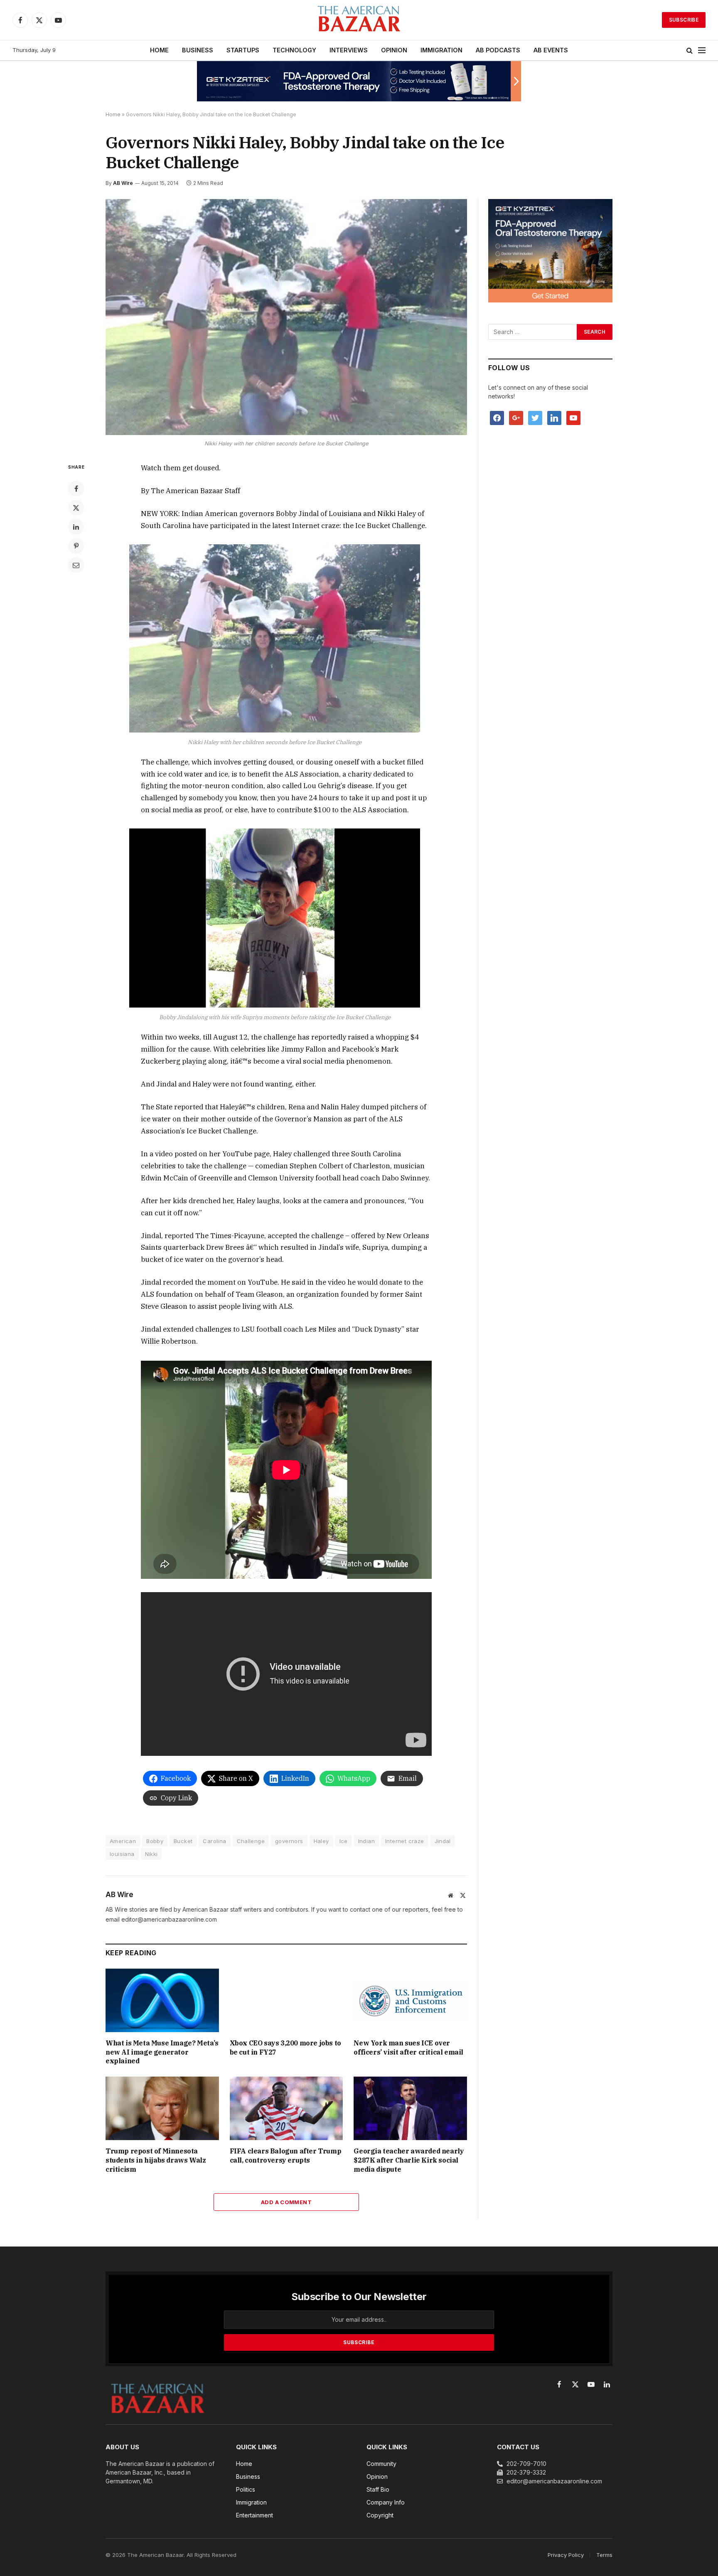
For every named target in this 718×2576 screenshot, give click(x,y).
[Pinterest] (76, 546)
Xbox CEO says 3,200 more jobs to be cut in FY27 (285, 2048)
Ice (344, 1841)
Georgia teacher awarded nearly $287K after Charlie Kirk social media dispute (409, 2160)
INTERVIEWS (349, 50)
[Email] (76, 565)
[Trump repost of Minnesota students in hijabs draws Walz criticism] (162, 2108)
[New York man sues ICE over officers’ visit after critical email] (410, 2000)
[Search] (690, 50)
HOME (159, 50)
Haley (321, 1841)
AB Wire (123, 183)
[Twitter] (76, 508)
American (123, 1841)
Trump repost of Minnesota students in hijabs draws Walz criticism (156, 2160)
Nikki (151, 1854)
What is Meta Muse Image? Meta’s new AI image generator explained (162, 2052)
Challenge (251, 1841)
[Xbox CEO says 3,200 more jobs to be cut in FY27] (286, 2000)
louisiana (122, 1854)
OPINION (394, 50)
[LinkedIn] (76, 527)
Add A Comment (286, 2202)
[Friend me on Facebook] (497, 417)
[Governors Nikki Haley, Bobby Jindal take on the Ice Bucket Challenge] (286, 317)
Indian (366, 1841)
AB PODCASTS (498, 50)
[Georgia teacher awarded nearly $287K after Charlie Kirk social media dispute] (410, 2108)
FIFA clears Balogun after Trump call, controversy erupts (286, 2156)
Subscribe (684, 20)
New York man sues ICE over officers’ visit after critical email (408, 2048)
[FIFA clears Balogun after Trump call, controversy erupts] (286, 2108)
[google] (516, 417)
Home (113, 114)
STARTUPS (243, 50)
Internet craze (404, 1841)
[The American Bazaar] (359, 20)
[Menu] (702, 50)
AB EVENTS (551, 50)
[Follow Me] (535, 417)
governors (289, 1841)
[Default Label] (554, 417)
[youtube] (573, 417)
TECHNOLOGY (294, 50)
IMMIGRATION (441, 50)
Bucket (183, 1841)
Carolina (214, 1841)
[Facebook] (76, 489)
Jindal (443, 1841)
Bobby (155, 1841)
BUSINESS (198, 50)
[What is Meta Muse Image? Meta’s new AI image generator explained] (162, 2000)
